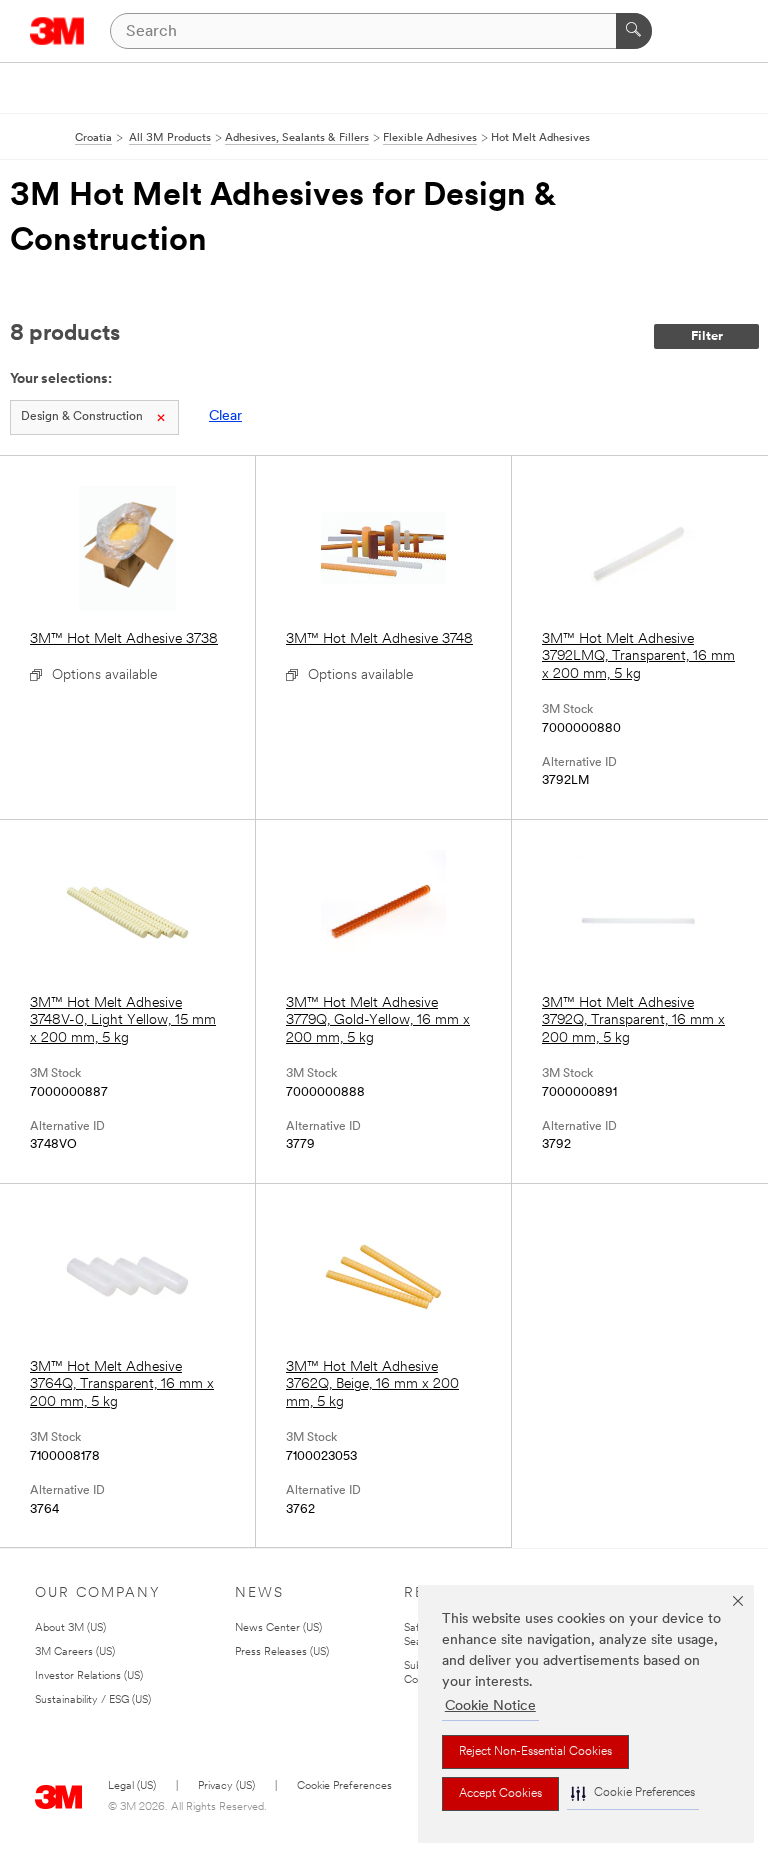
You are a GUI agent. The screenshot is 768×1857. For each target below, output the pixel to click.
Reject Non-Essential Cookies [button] (535, 1752)
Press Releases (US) (282, 1652)
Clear (225, 416)
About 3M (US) (70, 1628)
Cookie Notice (490, 1706)
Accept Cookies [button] (500, 1794)
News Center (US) (278, 1628)
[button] (633, 1793)
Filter (707, 336)
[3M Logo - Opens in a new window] (57, 31)
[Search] (634, 31)
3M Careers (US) (75, 1652)
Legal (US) (132, 1786)
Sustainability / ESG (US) (93, 1700)
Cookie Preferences (344, 1786)
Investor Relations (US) (89, 1676)
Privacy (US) (226, 1786)
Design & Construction (82, 417)
